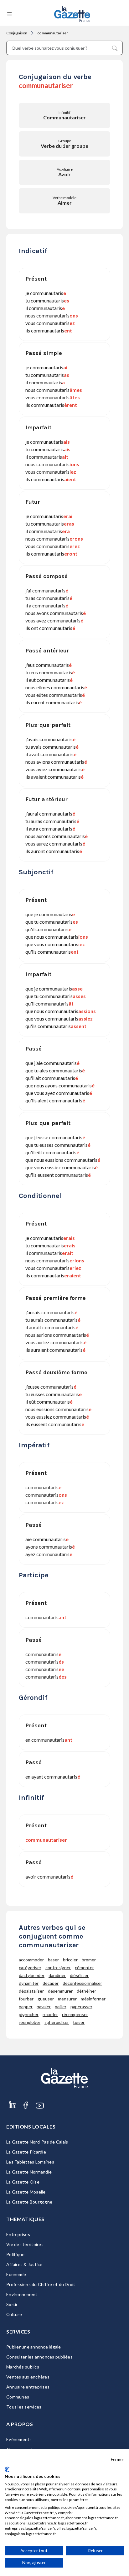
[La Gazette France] (72, 14)
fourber (26, 1999)
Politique (15, 2254)
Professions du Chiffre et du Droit (41, 2284)
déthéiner (86, 1991)
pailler (61, 2007)
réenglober (30, 2022)
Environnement (22, 2294)
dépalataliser (31, 1991)
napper (26, 2007)
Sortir (12, 2304)
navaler (44, 2007)
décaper (51, 1983)
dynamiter (29, 1983)
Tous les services (24, 2407)
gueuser (46, 1999)
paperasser (81, 2007)
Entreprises (18, 2234)
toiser (79, 2022)
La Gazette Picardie (26, 2152)
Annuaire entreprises (28, 2387)
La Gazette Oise (23, 2182)
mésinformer (93, 1999)
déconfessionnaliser (82, 1983)
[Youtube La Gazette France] (40, 2112)
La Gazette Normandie (29, 2172)
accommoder (31, 1960)
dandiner (57, 1975)
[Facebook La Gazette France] (26, 2112)
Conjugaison (17, 33)
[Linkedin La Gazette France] (13, 2112)
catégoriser (30, 1967)
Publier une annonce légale (34, 2347)
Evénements (19, 2439)
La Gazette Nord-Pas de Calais (37, 2142)
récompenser (75, 2014)
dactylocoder (32, 1975)
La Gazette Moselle (26, 2192)
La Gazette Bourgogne (29, 2202)
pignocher (29, 2014)
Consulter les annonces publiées (39, 2357)
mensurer (67, 1999)
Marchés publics (23, 2367)
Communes (18, 2397)
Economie (16, 2274)
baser (53, 1960)
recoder (50, 2014)
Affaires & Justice (24, 2264)
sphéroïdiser (57, 2022)
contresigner (58, 1967)
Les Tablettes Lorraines (30, 2162)
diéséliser (79, 1975)
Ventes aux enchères (28, 2377)
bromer (89, 1960)
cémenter (84, 1967)
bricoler (70, 1960)
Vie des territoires (25, 2244)
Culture (14, 2314)
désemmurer (60, 1991)
